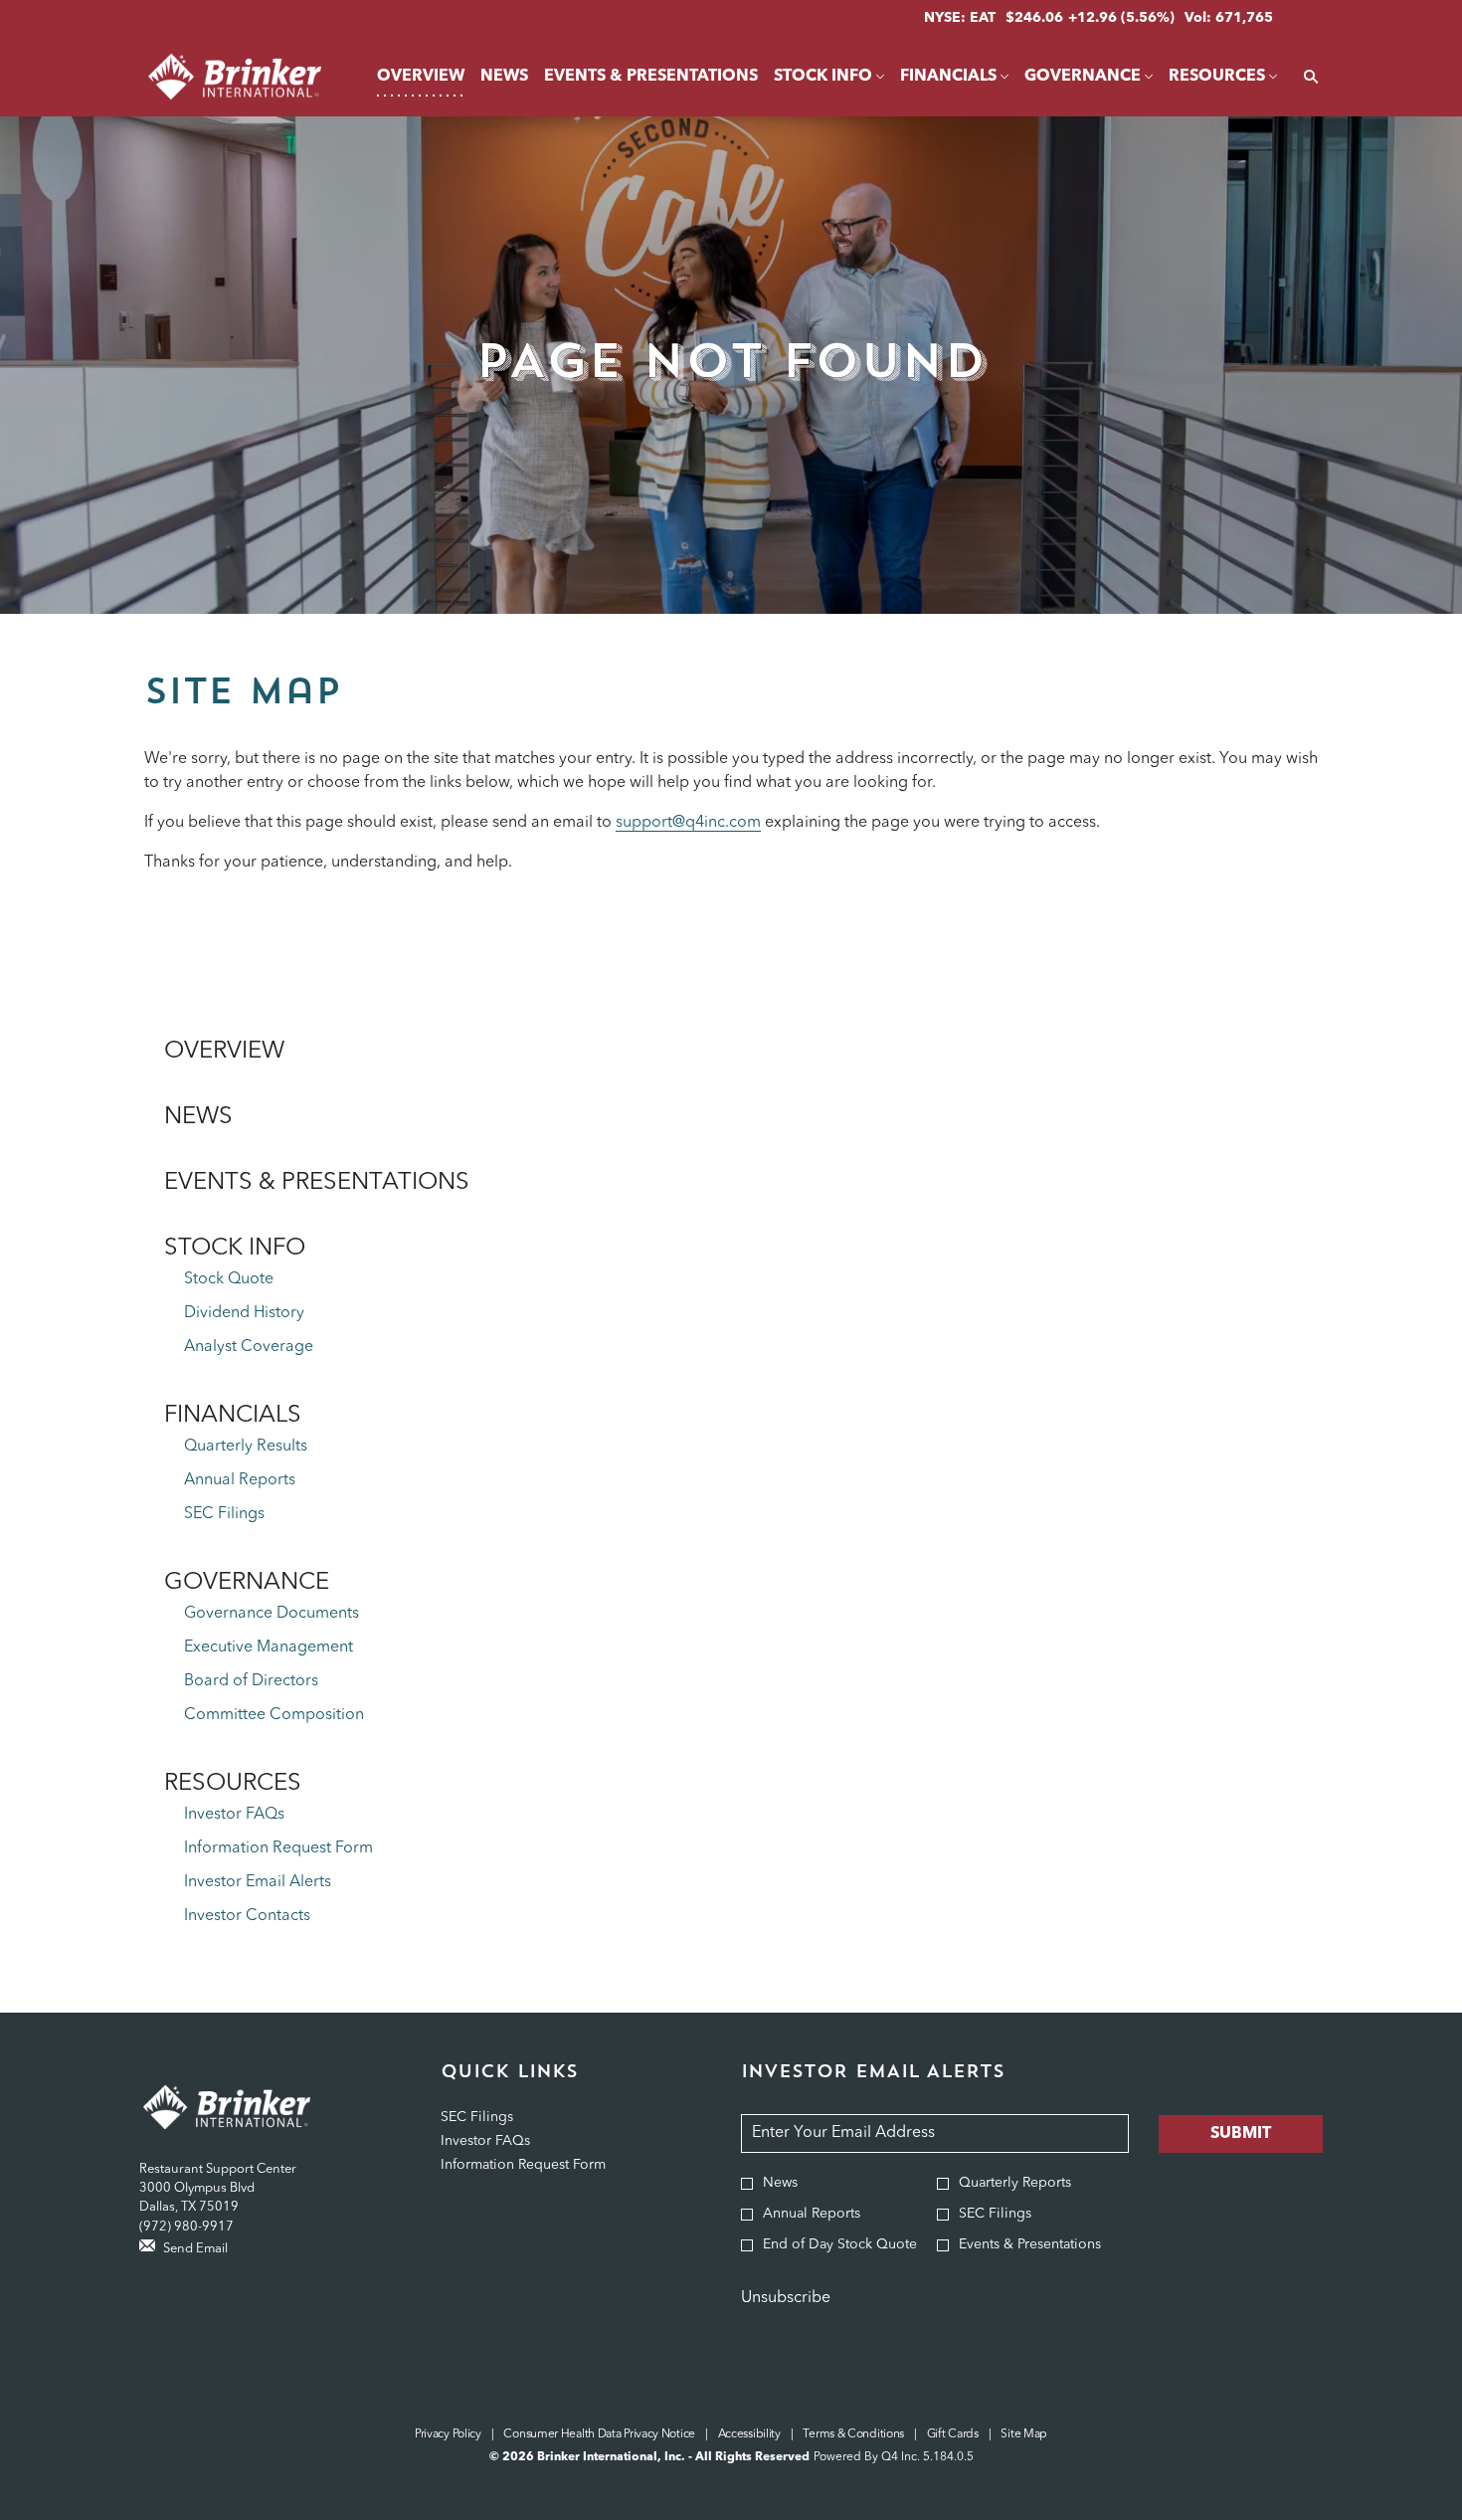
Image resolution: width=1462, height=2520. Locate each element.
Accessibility (749, 2435)
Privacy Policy (448, 2435)
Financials (233, 1416)
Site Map (1024, 2435)
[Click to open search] (1306, 77)
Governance (247, 1583)
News (198, 1117)
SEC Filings (224, 1514)
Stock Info (235, 1249)
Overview (224, 1052)
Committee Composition (274, 1715)
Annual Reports (240, 1480)
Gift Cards (953, 2435)
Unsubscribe (786, 2298)
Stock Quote (229, 1279)
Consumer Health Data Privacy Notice (599, 2435)
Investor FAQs (234, 1815)
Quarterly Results (246, 1447)
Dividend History (244, 1313)
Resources (233, 1784)
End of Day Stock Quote (840, 2244)
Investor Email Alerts (258, 1882)
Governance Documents (272, 1614)
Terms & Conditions (853, 2435)
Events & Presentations (317, 1183)
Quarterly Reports (1015, 2183)
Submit (1241, 2134)
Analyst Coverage (249, 1347)
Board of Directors (251, 1681)
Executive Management (269, 1648)
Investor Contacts (247, 1916)
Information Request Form (278, 1848)
